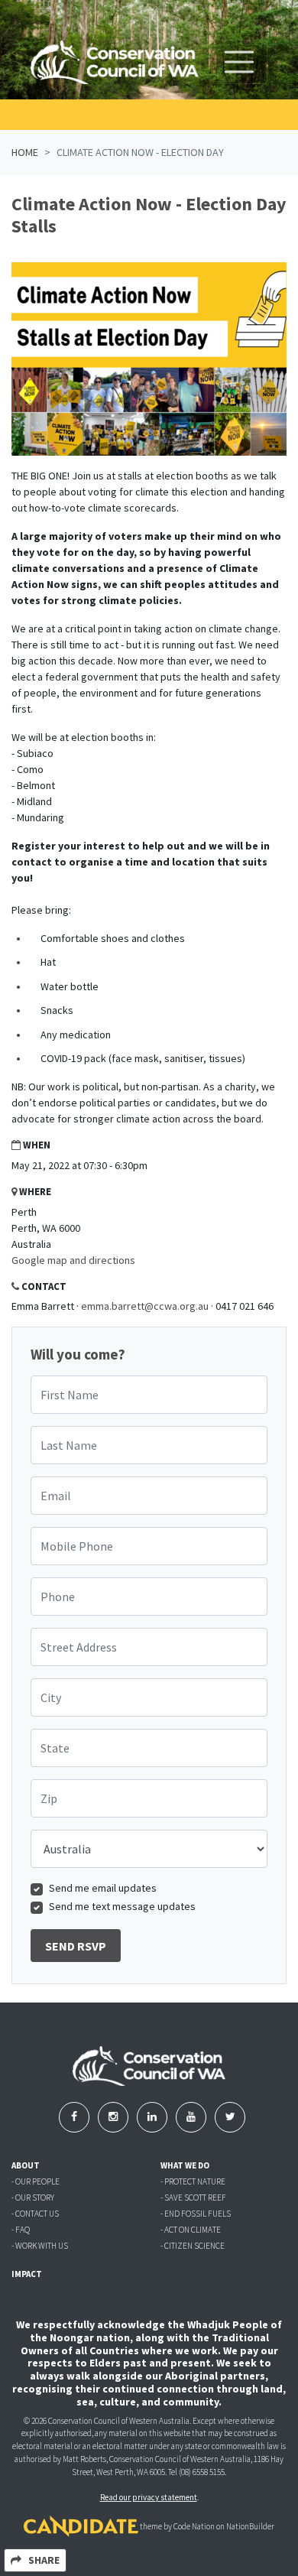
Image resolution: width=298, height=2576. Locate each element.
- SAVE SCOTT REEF (193, 2198)
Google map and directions (73, 1260)
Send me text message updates (122, 1906)
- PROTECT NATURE (193, 2181)
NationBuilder (250, 2526)
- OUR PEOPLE (36, 2181)
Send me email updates (103, 1888)
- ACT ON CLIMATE (191, 2230)
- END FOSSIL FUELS (196, 2214)
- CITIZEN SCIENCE (193, 2246)
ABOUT (26, 2165)
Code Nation (194, 2526)
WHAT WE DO (185, 2165)
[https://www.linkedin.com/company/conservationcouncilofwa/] (153, 2116)
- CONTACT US (35, 2214)
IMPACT (27, 2274)
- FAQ (21, 2230)
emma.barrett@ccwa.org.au (145, 1306)
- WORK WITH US (40, 2246)
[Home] (115, 62)
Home (25, 152)
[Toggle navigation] (239, 62)
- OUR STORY (33, 2198)
